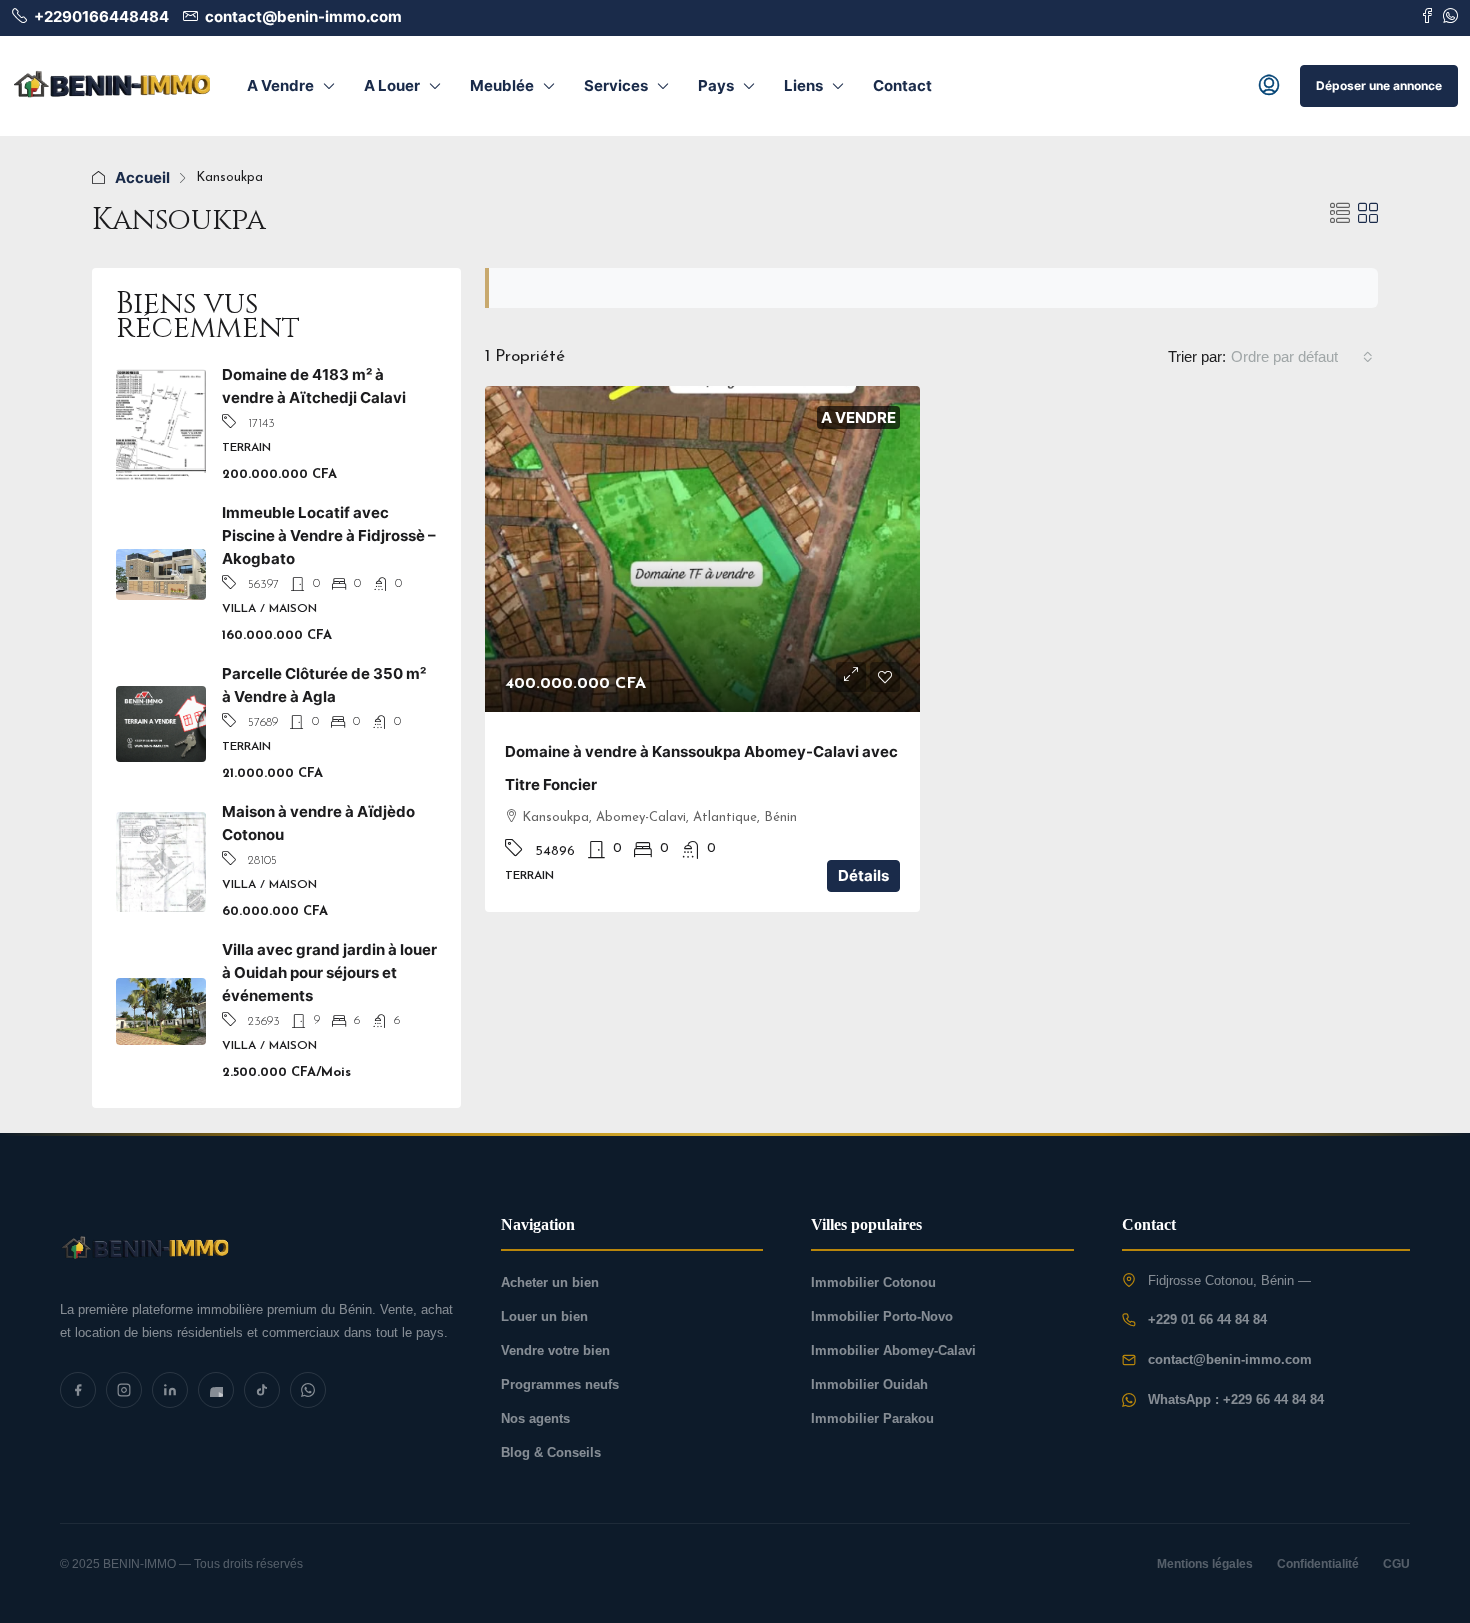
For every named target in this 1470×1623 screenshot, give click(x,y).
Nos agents (535, 1418)
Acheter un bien (550, 1282)
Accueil (142, 177)
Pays (716, 85)
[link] (702, 549)
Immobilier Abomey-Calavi (893, 1350)
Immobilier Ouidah (869, 1384)
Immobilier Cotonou (873, 1282)
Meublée (502, 85)
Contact (902, 85)
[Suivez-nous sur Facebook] (1427, 17)
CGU (1396, 1564)
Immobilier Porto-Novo (882, 1316)
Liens (803, 85)
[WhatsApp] (308, 1390)
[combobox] (1302, 357)
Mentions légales (1205, 1564)
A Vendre (280, 85)
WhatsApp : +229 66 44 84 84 (1236, 1399)
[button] (1340, 214)
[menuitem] (1269, 86)
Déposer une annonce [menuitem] (1379, 85)
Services (616, 85)
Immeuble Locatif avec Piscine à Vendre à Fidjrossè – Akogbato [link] (329, 535)
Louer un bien (544, 1316)
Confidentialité (1318, 1564)
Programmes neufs (560, 1384)
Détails (863, 875)
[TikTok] (262, 1390)
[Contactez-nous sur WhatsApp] (1450, 17)
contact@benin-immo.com (1230, 1359)
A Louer (392, 85)
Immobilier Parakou (872, 1418)
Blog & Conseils (551, 1452)
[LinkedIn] (170, 1390)
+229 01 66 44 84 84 (1207, 1319)
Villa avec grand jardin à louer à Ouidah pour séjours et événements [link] (329, 972)
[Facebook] (78, 1390)
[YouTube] (216, 1390)
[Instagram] (124, 1390)
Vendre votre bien (555, 1350)
